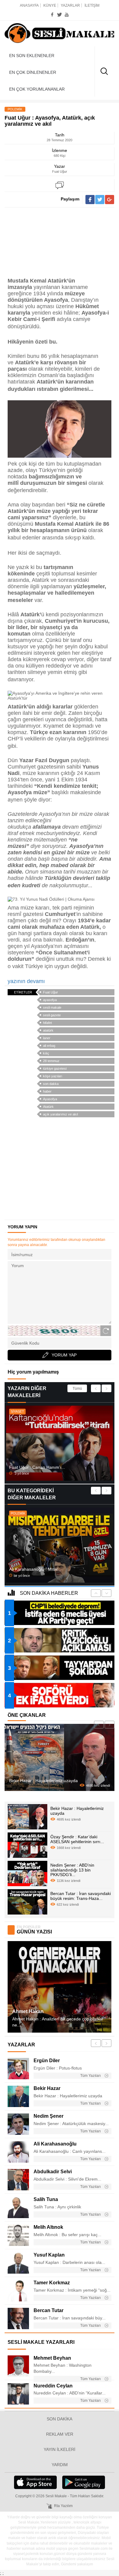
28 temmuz (51, 1061)
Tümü (77, 1389)
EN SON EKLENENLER (32, 56)
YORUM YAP (64, 1355)
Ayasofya (50, 1099)
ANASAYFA (29, 5)
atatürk (48, 1030)
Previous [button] (96, 1388)
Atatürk (48, 1107)
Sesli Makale (60, 34)
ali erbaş (49, 1046)
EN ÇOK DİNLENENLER (33, 72)
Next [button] (106, 1388)
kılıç (46, 1053)
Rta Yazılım (63, 2506)
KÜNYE (50, 5)
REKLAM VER (60, 2434)
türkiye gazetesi (55, 1068)
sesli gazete (52, 1015)
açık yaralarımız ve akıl (60, 1114)
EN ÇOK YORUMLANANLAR (37, 89)
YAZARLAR (70, 5)
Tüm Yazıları (91, 2076)
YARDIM (60, 2465)
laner (47, 1038)
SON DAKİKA (60, 2419)
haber (47, 1091)
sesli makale (52, 1007)
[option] (60, 1443)
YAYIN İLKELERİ (60, 2449)
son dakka (51, 1084)
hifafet (47, 1023)
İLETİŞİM (92, 5)
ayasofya (50, 1000)
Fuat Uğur (50, 992)
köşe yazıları (53, 1076)
